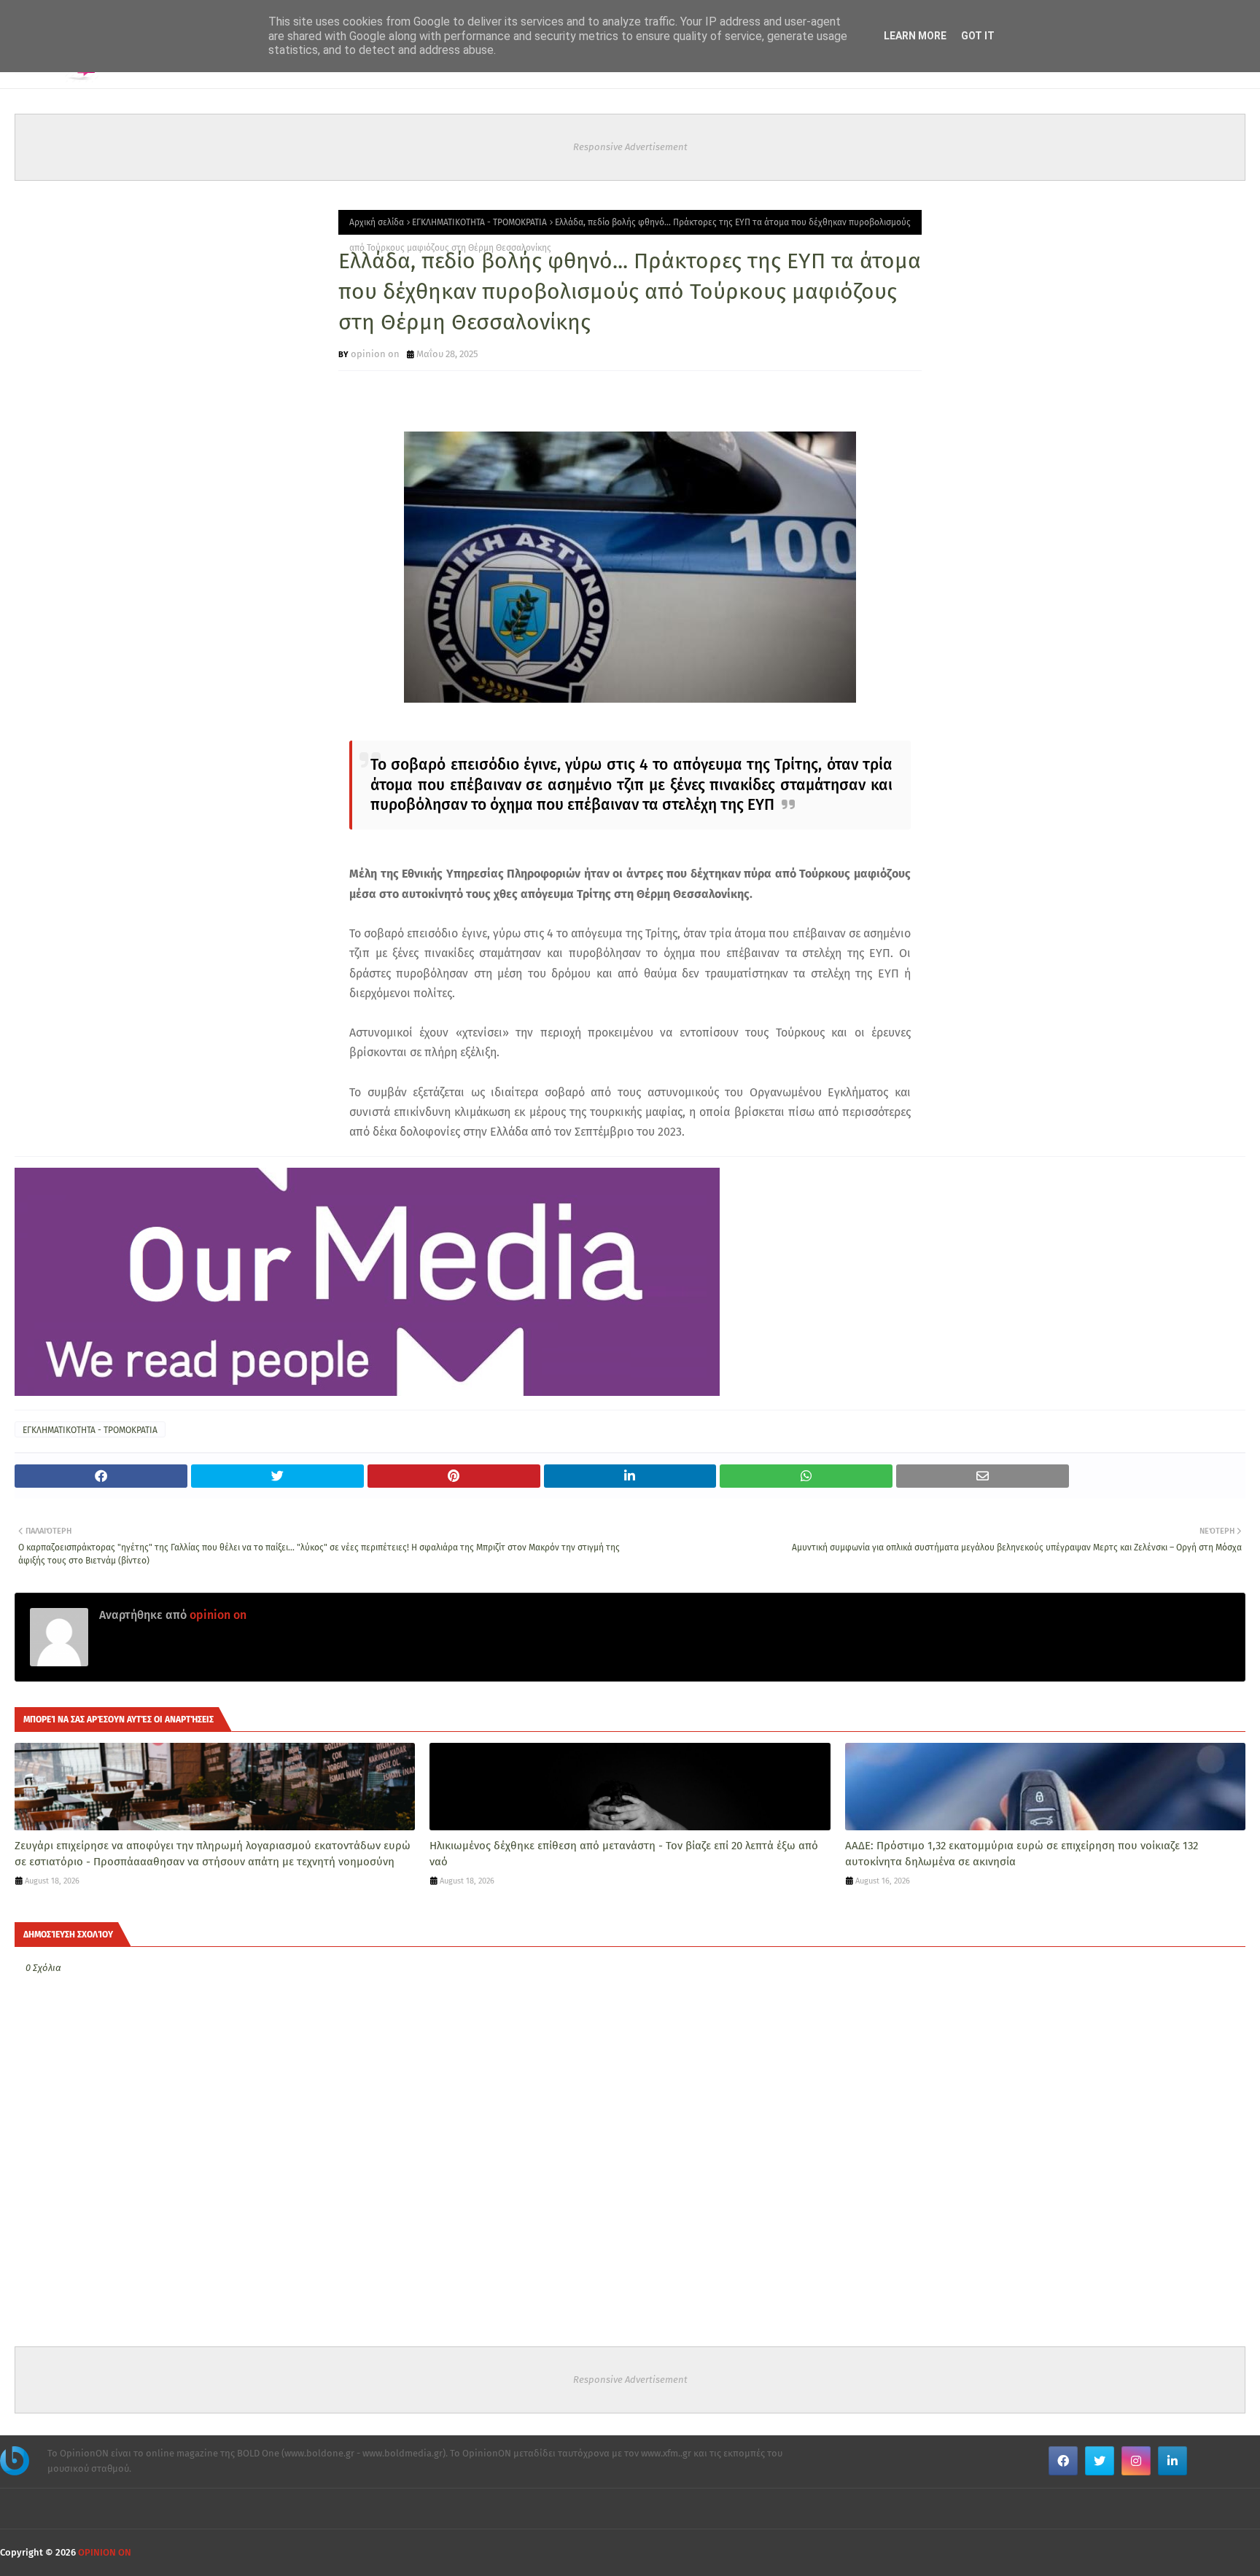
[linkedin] (1172, 2461)
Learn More (915, 36)
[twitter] (1100, 2461)
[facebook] (1063, 2461)
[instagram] (1136, 2461)
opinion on (375, 354)
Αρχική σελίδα (377, 222)
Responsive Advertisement (630, 147)
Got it (978, 36)
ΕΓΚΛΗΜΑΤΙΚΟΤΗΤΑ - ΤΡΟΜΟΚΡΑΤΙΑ (479, 222)
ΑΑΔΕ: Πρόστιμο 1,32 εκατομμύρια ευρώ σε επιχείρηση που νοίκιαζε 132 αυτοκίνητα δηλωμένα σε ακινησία (1022, 1854)
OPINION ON (105, 2552)
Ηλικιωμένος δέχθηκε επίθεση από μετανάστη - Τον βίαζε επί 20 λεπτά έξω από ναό (624, 1854)
